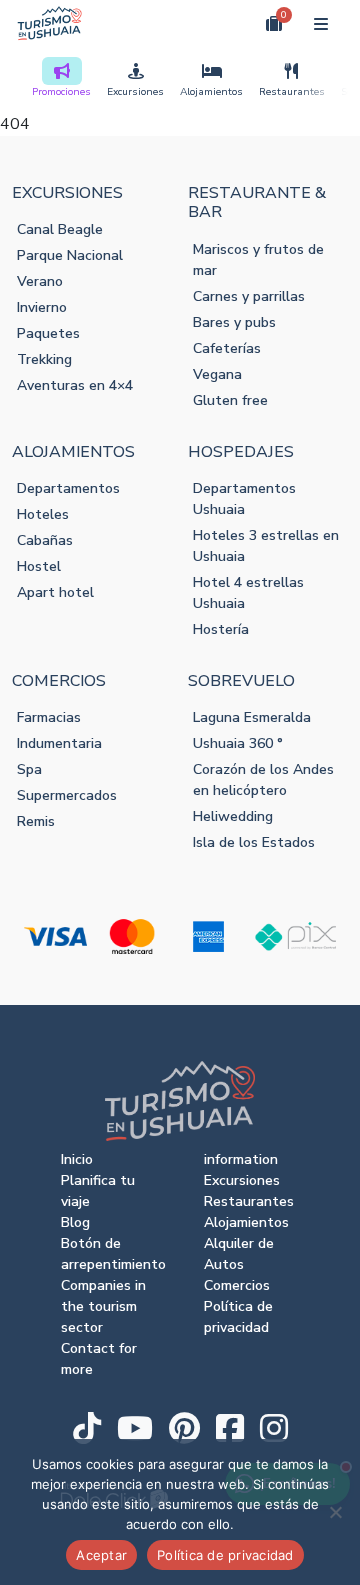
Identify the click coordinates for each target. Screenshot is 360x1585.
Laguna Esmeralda (252, 717)
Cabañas (45, 540)
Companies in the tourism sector (103, 1306)
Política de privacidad (225, 1555)
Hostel (39, 566)
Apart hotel (55, 592)
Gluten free (230, 400)
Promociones (61, 92)
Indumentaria (59, 743)
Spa (29, 769)
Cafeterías (227, 348)
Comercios (237, 1285)
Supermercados (67, 795)
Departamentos (68, 488)
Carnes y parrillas (249, 296)
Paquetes (48, 333)
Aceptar (101, 1555)
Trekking (44, 359)
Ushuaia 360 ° (238, 743)
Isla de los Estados (254, 842)
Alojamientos (211, 92)
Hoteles (43, 514)
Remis (36, 821)
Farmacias (49, 717)
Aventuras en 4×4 (75, 385)
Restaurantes (292, 92)
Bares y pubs (234, 322)
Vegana (217, 374)
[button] (228, 23)
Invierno (42, 307)
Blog (75, 1222)
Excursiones (135, 92)
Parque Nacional (70, 255)
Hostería (221, 629)
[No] (335, 1512)
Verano (40, 281)
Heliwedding (233, 816)
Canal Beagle (60, 229)
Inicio (77, 1159)
